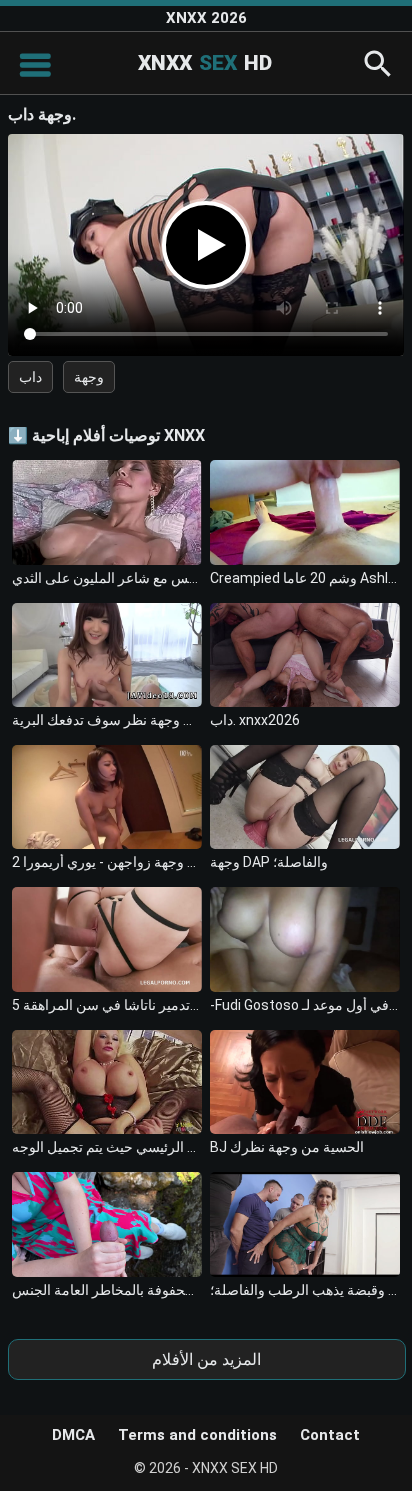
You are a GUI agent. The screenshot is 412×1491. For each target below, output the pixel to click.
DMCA (73, 1435)
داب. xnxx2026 (255, 720)
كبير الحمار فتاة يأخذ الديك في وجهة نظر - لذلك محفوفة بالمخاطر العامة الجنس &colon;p (107, 1290)
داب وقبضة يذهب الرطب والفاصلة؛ (305, 1290)
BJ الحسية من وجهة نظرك (287, 1147)
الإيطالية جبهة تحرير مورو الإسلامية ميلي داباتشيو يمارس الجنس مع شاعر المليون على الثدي (107, 578)
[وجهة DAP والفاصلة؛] (305, 797)
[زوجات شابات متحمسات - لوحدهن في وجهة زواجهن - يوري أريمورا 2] (107, 797)
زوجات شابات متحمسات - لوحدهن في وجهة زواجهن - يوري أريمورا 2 (107, 862)
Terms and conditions (197, 1435)
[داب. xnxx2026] (305, 655)
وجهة (89, 377)
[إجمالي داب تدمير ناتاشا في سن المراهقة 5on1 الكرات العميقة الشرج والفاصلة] (107, 939)
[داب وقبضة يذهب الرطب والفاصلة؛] (305, 1224)
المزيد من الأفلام (206, 1359)
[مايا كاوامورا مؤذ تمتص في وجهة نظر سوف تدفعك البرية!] (107, 655)
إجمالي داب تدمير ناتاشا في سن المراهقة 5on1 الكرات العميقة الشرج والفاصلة (107, 1005)
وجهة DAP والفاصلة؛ (269, 862)
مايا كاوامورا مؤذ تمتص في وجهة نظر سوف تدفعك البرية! (107, 720)
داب (30, 377)
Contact (330, 1435)
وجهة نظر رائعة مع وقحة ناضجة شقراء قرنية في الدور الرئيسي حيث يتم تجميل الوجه (107, 1147)
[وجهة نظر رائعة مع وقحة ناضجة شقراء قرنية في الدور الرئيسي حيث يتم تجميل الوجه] (107, 1082)
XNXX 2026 (206, 18)
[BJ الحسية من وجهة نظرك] (305, 1082)
